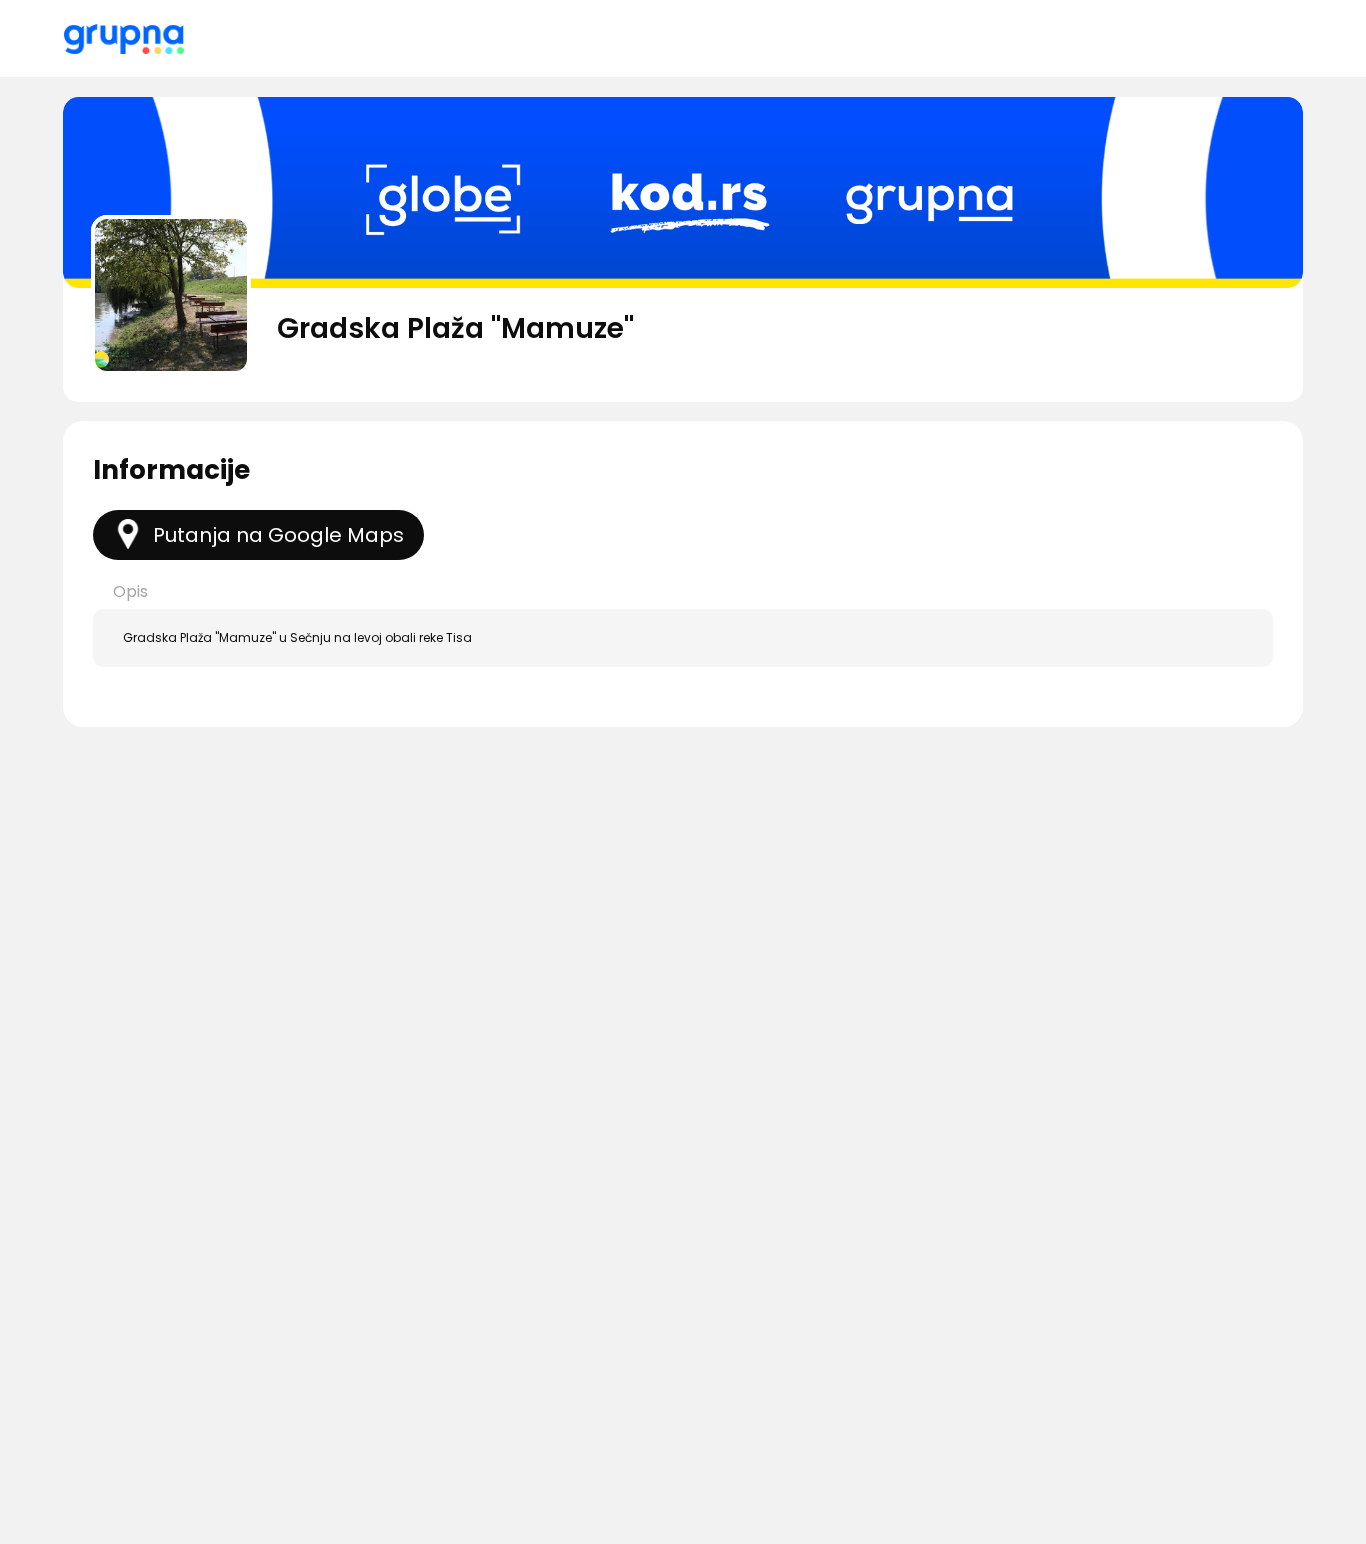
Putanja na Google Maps (278, 535)
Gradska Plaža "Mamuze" (455, 328)
